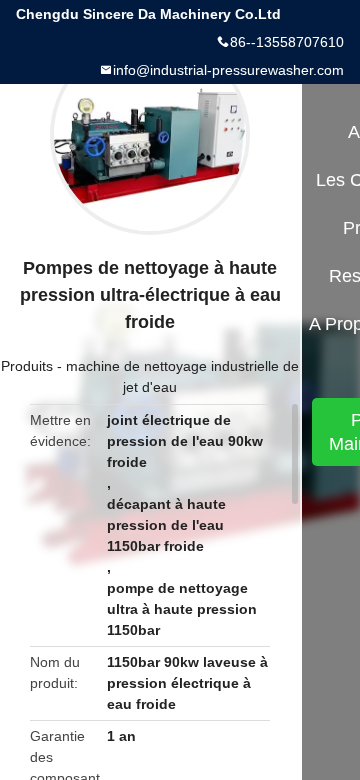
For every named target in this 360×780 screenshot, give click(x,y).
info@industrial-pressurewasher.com (228, 70)
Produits (27, 366)
